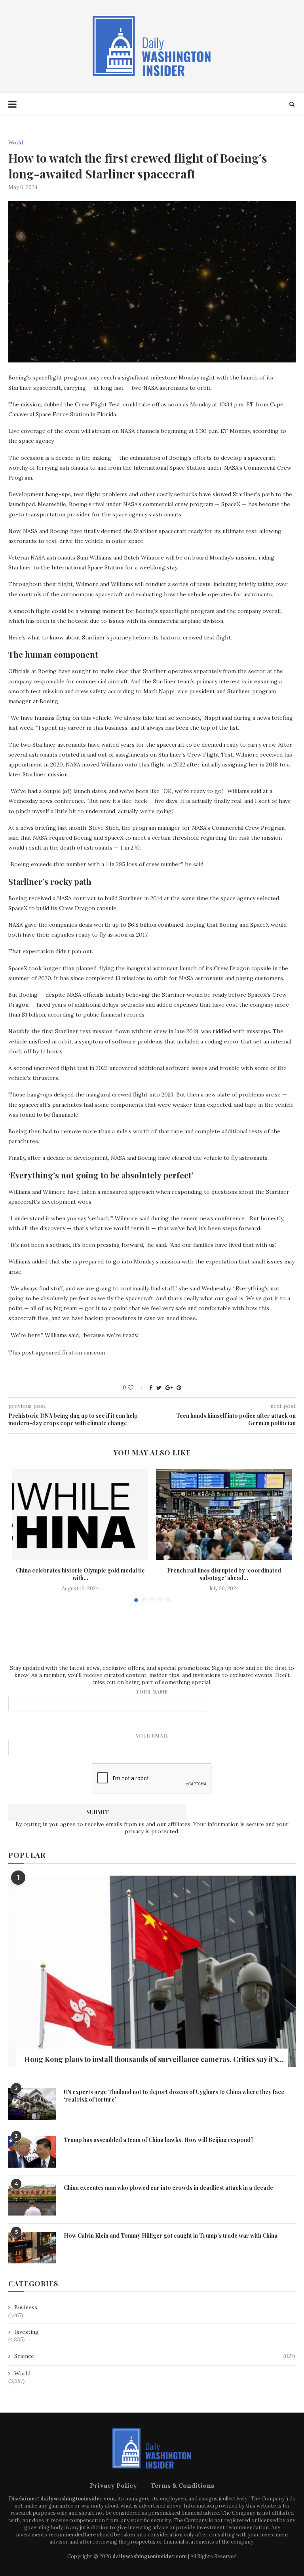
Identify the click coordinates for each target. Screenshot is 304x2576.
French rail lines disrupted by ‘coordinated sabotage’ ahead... (224, 1574)
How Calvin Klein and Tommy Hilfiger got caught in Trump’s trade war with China (171, 2236)
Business (26, 2307)
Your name (152, 1692)
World (16, 143)
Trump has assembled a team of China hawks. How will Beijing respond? (159, 2140)
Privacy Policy (113, 2485)
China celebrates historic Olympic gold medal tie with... (80, 1574)
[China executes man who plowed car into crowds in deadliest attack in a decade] (32, 2200)
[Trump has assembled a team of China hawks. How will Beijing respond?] (32, 2152)
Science (155, 2356)
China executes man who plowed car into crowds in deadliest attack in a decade (168, 2188)
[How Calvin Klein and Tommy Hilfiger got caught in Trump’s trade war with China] (32, 2248)
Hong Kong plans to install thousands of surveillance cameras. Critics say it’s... (154, 2059)
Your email (152, 1736)
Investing (27, 2332)
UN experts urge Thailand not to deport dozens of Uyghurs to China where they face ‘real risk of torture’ (174, 2096)
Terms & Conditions (182, 2485)
